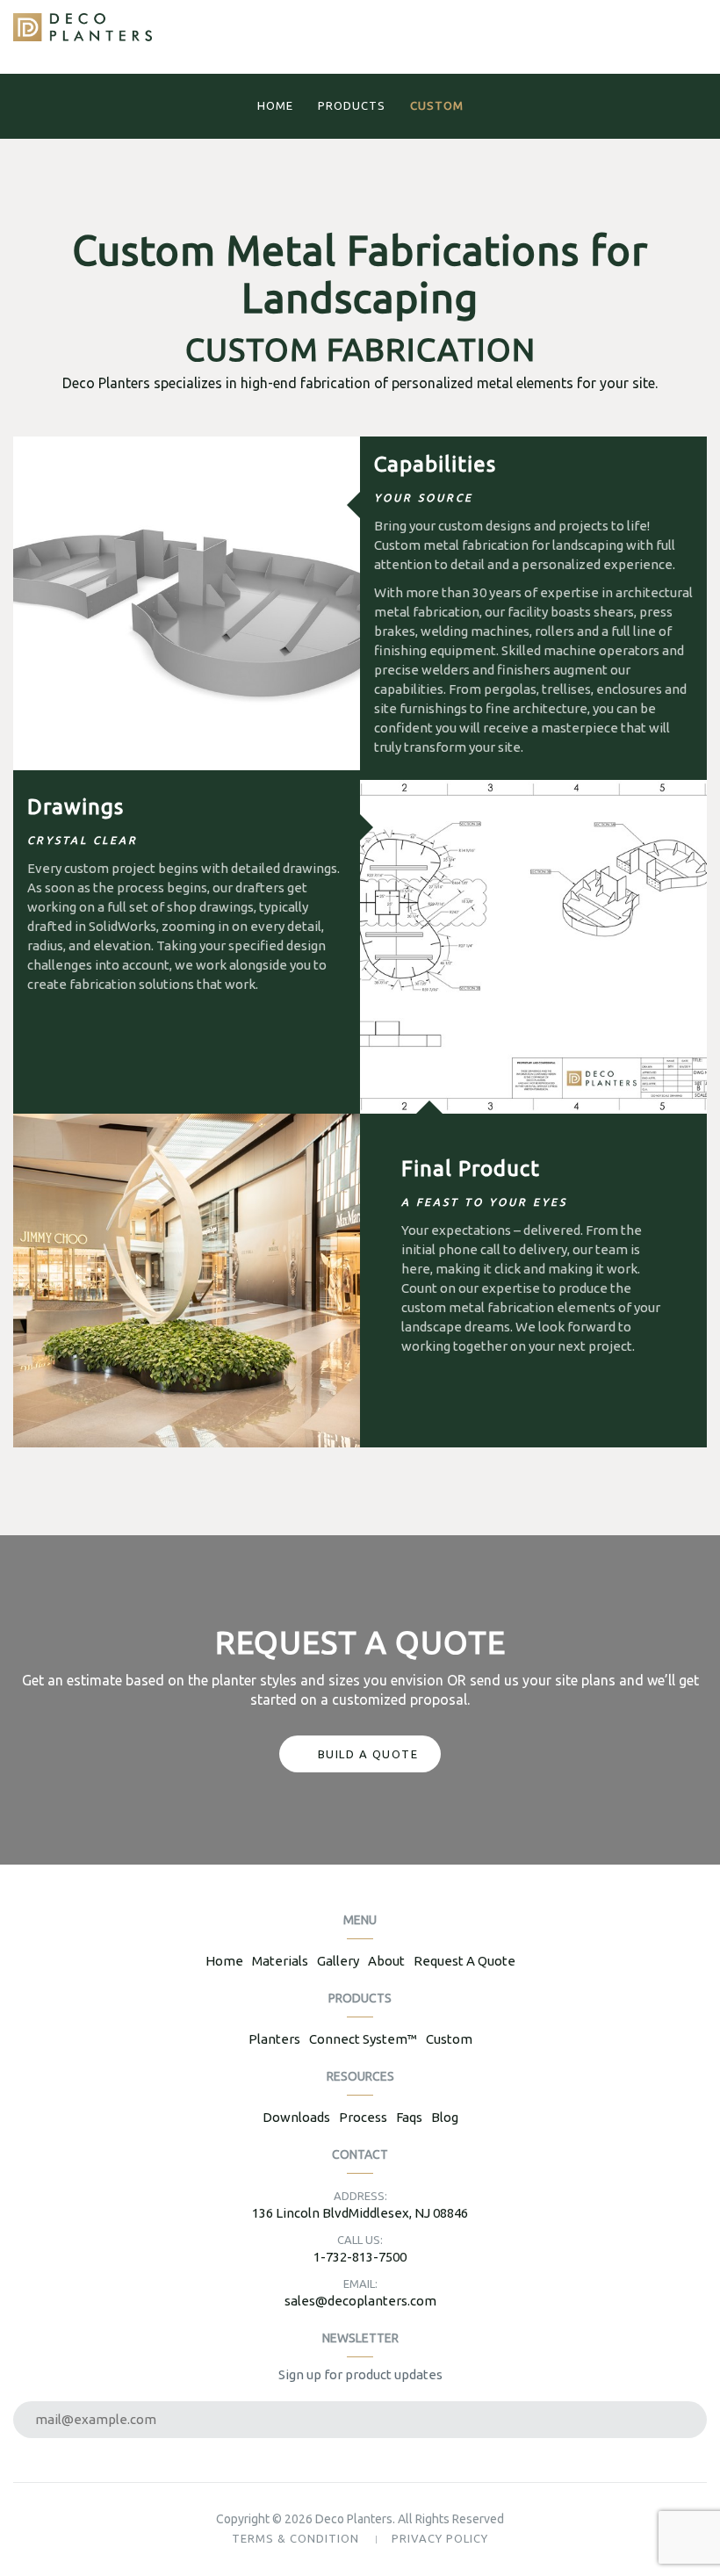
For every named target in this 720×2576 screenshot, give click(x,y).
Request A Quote (464, 1961)
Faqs (409, 2117)
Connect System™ (363, 2039)
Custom (437, 105)
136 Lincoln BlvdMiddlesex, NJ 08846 (360, 2213)
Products (352, 105)
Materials (280, 1961)
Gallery (338, 1961)
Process (363, 2117)
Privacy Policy (440, 2538)
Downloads (296, 2117)
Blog (445, 2117)
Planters (274, 2039)
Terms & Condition (295, 2538)
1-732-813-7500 (360, 2257)
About (386, 1961)
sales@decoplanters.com (360, 2301)
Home (275, 105)
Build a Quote (368, 1754)
